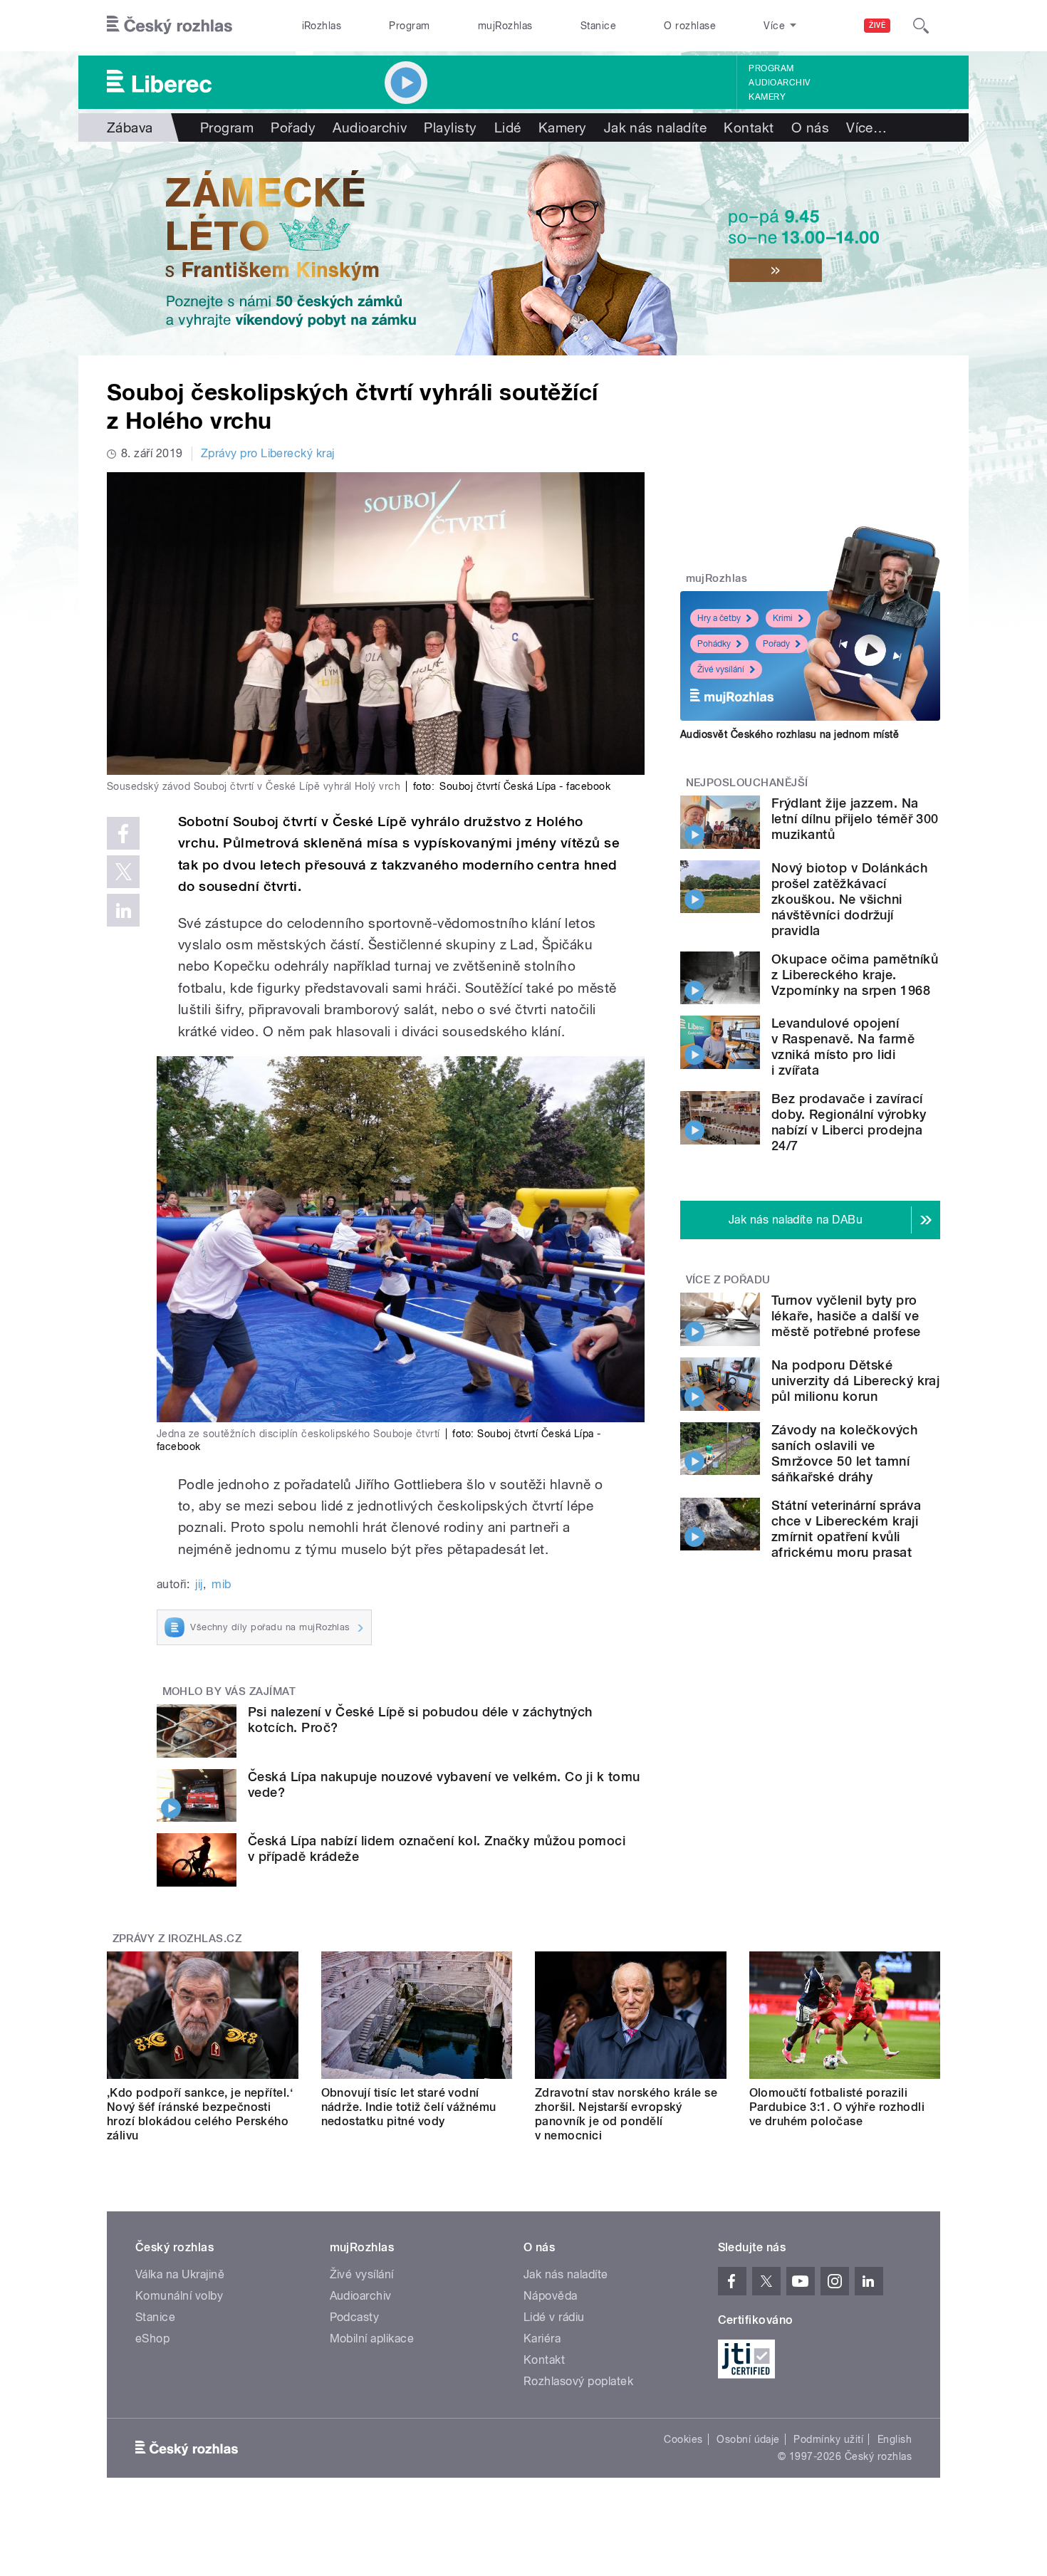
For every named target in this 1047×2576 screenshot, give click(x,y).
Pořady (293, 127)
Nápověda (551, 2296)
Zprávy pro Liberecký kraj (268, 453)
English (895, 2439)
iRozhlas (322, 26)
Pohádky (714, 644)
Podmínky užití (828, 2439)
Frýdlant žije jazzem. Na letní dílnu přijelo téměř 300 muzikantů (855, 819)
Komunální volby (179, 2296)
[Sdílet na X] (123, 872)
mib (221, 1584)
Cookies (683, 2439)
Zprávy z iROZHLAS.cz (177, 1939)
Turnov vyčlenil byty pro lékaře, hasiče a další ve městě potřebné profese (846, 1316)
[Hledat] (921, 26)
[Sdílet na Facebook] (123, 833)
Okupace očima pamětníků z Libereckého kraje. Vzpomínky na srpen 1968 (855, 975)
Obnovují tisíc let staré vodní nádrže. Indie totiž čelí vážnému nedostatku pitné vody (409, 2107)
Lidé (508, 127)
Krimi (783, 618)
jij (199, 1584)
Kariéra (542, 2338)
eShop (152, 2338)
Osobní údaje (748, 2439)
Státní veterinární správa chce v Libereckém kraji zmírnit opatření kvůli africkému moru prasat (846, 1529)
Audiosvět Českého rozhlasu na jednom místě (790, 734)
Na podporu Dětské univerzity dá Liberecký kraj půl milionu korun (855, 1381)
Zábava (130, 127)
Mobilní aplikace (372, 2338)
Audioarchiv (779, 83)
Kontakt (749, 127)
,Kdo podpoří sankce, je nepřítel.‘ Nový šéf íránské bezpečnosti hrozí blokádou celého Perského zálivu (200, 2114)
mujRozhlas (505, 26)
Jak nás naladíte (656, 127)
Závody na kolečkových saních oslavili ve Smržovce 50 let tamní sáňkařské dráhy (844, 1453)
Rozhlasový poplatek (578, 2381)
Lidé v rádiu (554, 2317)
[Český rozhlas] (170, 26)
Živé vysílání (721, 669)
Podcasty (355, 2317)
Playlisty (450, 127)
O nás (810, 127)
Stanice (598, 26)
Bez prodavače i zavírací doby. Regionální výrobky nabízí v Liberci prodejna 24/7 (849, 1122)
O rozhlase (690, 26)
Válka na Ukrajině (180, 2274)
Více (866, 127)
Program (409, 26)
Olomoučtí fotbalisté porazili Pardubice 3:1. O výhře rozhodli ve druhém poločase (837, 2107)
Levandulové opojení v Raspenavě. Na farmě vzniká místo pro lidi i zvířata (843, 1047)
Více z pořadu (728, 1280)
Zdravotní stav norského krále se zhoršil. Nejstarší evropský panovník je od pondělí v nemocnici (626, 2114)
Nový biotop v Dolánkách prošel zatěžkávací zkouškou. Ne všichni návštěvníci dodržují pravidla (849, 899)
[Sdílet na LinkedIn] (123, 910)
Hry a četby (719, 618)
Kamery (767, 97)
